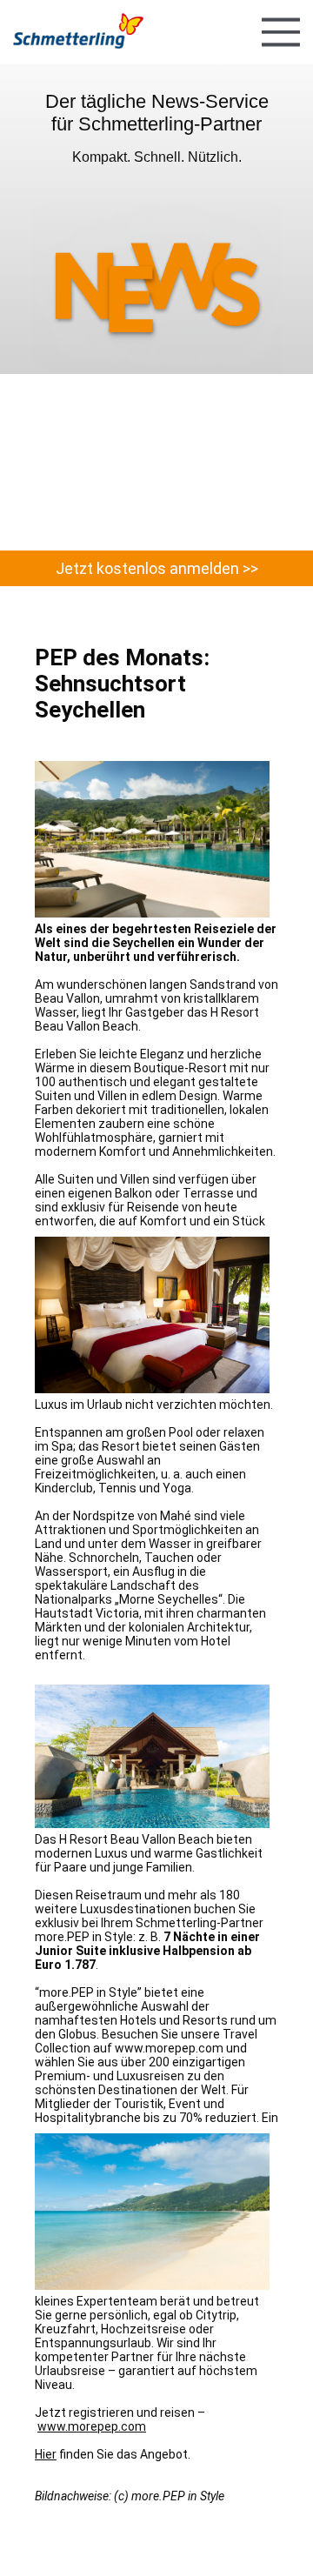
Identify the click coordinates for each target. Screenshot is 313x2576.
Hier (46, 2454)
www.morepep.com (92, 2426)
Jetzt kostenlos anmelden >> (157, 568)
